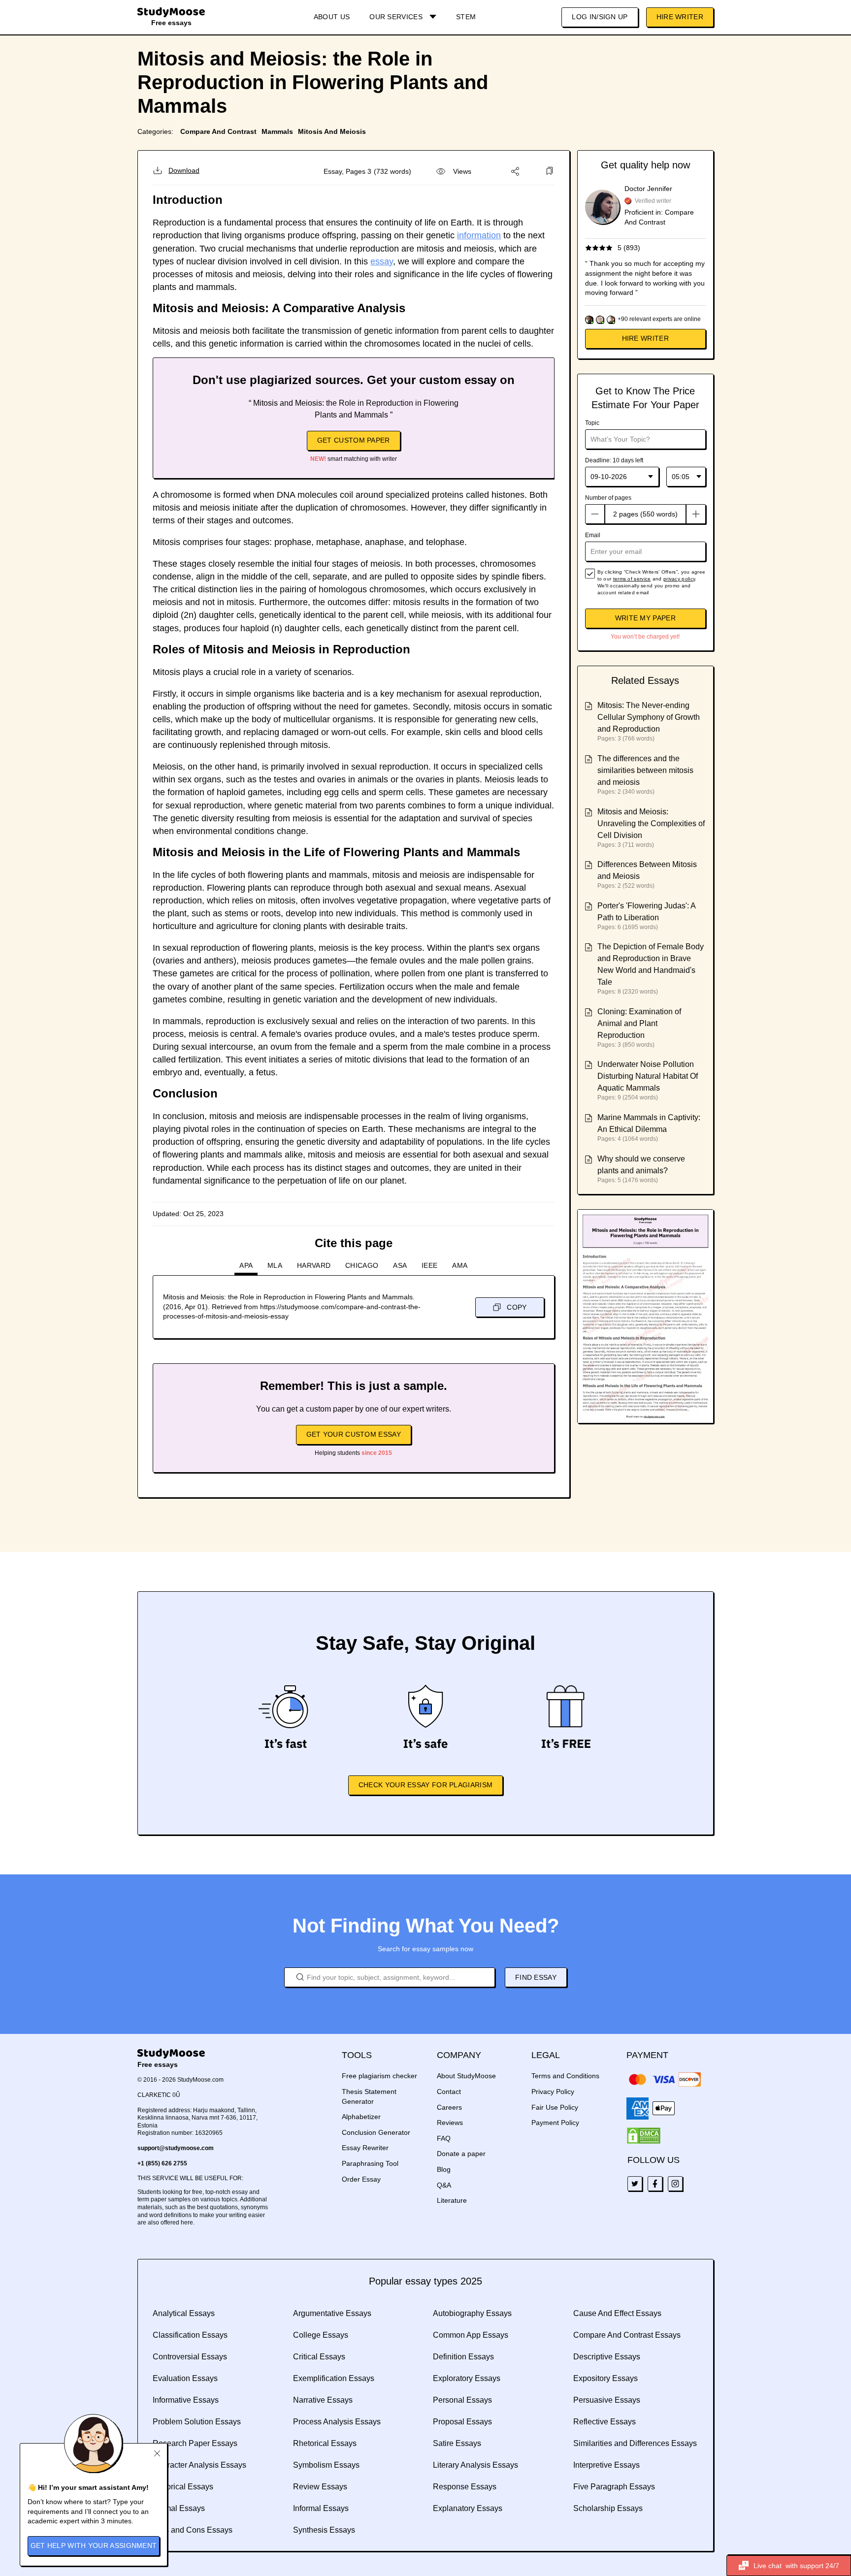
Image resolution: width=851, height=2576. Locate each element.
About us (332, 17)
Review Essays (320, 2487)
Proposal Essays (462, 2422)
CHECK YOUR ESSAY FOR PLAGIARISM (425, 1785)
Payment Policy (555, 2123)
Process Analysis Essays (337, 2422)
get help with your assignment (94, 2545)
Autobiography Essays (472, 2313)
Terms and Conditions (565, 2076)
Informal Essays (321, 2508)
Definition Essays (463, 2357)
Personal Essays (462, 2400)
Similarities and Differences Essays (635, 2443)
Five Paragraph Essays (614, 2487)
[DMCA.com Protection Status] (644, 2136)
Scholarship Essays (608, 2508)
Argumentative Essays (332, 2313)
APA (246, 1265)
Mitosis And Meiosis (332, 131)
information (479, 235)
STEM (466, 17)
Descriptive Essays (607, 2357)
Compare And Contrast (218, 131)
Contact (449, 2092)
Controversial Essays (190, 2357)
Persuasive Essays (607, 2400)
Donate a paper (461, 2154)
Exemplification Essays (334, 2378)
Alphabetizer (361, 2117)
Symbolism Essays (326, 2465)
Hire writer (645, 338)
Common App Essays (471, 2335)
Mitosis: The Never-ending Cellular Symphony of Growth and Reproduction (649, 717)
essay (382, 261)
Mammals (277, 131)
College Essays (321, 2335)
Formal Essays (179, 2508)
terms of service (632, 579)
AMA (460, 1265)
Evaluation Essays (185, 2378)
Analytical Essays (184, 2313)
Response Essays (465, 2487)
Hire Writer (680, 17)
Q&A (444, 2185)
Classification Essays (190, 2335)
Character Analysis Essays (199, 2465)
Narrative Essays (323, 2400)
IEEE (429, 1265)
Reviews (450, 2123)
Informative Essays (186, 2400)
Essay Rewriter (365, 2148)
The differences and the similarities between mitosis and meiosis (645, 770)
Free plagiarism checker (379, 2076)
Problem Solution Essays (197, 2422)
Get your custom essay (354, 1434)
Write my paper (645, 618)
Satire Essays (457, 2443)
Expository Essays (606, 2378)
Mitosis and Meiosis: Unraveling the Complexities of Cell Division (651, 823)
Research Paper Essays (195, 2443)
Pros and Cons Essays (193, 2530)
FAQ (444, 2138)
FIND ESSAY (536, 1977)
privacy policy (679, 579)
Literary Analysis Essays (475, 2465)
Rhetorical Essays (325, 2443)
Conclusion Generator (376, 2132)
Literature (452, 2200)
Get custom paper (354, 440)
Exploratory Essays (467, 2378)
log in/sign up (600, 17)
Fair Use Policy (555, 2107)
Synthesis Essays (324, 2530)
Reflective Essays (605, 2422)
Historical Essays (183, 2487)
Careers (449, 2107)
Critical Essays (319, 2357)
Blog (444, 2169)
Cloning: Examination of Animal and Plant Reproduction (639, 1023)
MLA (275, 1265)
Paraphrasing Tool (370, 2163)
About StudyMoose (466, 2076)
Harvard (314, 1265)
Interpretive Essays (606, 2465)
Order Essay (361, 2179)
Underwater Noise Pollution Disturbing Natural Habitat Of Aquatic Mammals (648, 1076)
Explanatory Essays (468, 2508)
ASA (400, 1265)
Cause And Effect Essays (617, 2313)
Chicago (362, 1265)
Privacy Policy (553, 2092)
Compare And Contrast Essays (627, 2335)
